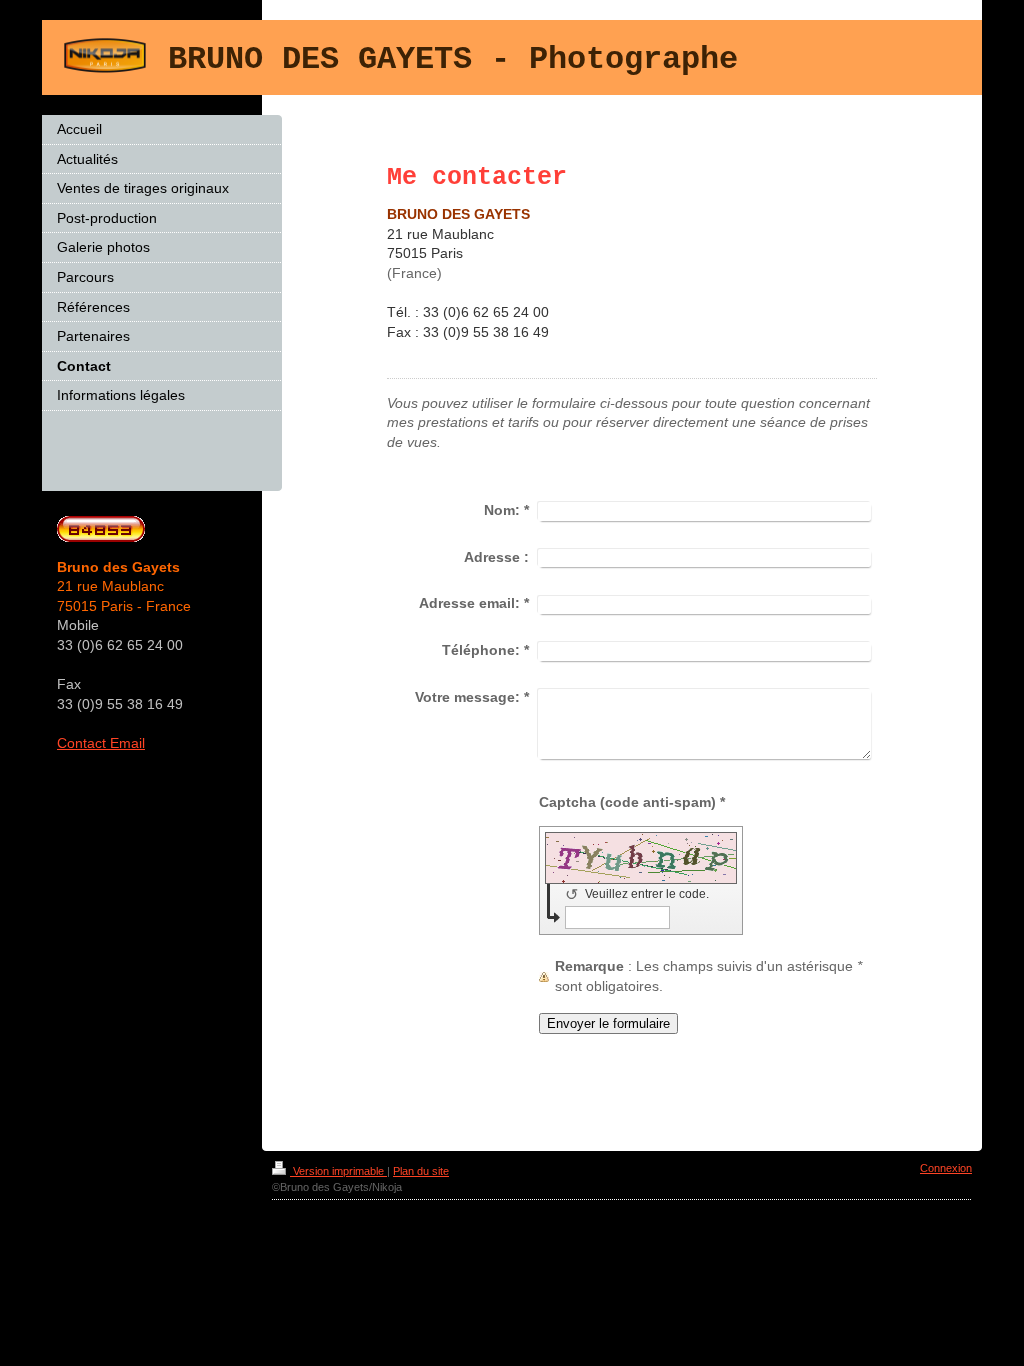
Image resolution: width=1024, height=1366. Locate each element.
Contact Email (101, 743)
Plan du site (421, 1171)
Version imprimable (338, 1171)
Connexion (946, 1168)
